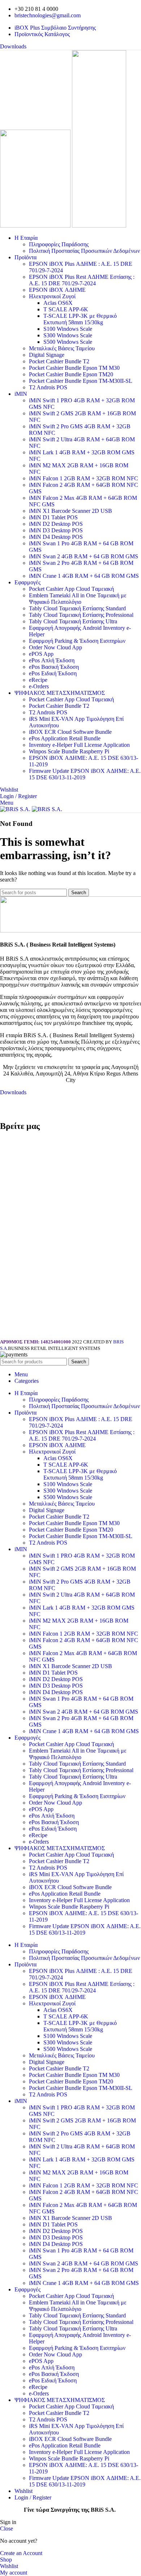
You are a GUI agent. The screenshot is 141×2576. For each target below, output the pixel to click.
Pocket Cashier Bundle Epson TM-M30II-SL (81, 381)
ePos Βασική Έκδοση (54, 667)
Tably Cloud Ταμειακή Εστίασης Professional (81, 615)
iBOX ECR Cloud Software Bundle (70, 732)
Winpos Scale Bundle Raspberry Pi (69, 751)
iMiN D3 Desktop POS (56, 530)
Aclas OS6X (58, 303)
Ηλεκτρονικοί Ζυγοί (52, 296)
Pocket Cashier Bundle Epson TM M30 (74, 368)
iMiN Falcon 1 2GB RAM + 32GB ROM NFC (84, 478)
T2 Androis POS (48, 387)
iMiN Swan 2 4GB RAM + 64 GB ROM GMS (84, 556)
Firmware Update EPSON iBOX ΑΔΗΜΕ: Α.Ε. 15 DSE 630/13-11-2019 (85, 774)
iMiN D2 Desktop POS (56, 524)
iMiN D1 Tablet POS (53, 517)
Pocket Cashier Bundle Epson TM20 (71, 374)
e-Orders (39, 686)
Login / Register (33, 2497)
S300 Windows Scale (68, 335)
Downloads (13, 46)
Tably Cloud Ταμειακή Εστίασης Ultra (73, 621)
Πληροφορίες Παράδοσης (59, 244)
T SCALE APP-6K (66, 309)
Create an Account (21, 2553)
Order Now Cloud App (55, 647)
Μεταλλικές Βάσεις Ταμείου (62, 348)
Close (7, 2529)
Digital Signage (47, 355)
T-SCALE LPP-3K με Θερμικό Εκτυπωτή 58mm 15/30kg (80, 319)
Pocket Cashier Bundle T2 (59, 361)
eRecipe (38, 680)
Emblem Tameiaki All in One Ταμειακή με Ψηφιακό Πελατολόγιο (78, 599)
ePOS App (41, 654)
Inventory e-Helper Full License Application (79, 745)
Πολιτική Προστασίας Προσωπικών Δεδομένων (84, 251)
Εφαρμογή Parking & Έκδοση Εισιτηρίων (77, 641)
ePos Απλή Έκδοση (52, 660)
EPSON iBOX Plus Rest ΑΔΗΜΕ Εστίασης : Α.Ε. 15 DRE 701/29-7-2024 (82, 280)
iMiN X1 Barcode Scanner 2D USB (70, 511)
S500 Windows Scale (68, 342)
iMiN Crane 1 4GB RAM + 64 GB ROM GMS (84, 576)
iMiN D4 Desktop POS (56, 537)
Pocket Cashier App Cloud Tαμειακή (71, 589)
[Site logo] (36, 226)
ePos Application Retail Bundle (65, 738)
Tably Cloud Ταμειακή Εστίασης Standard (77, 608)
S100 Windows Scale (68, 329)
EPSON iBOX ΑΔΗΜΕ (57, 290)
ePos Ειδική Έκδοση (53, 673)
